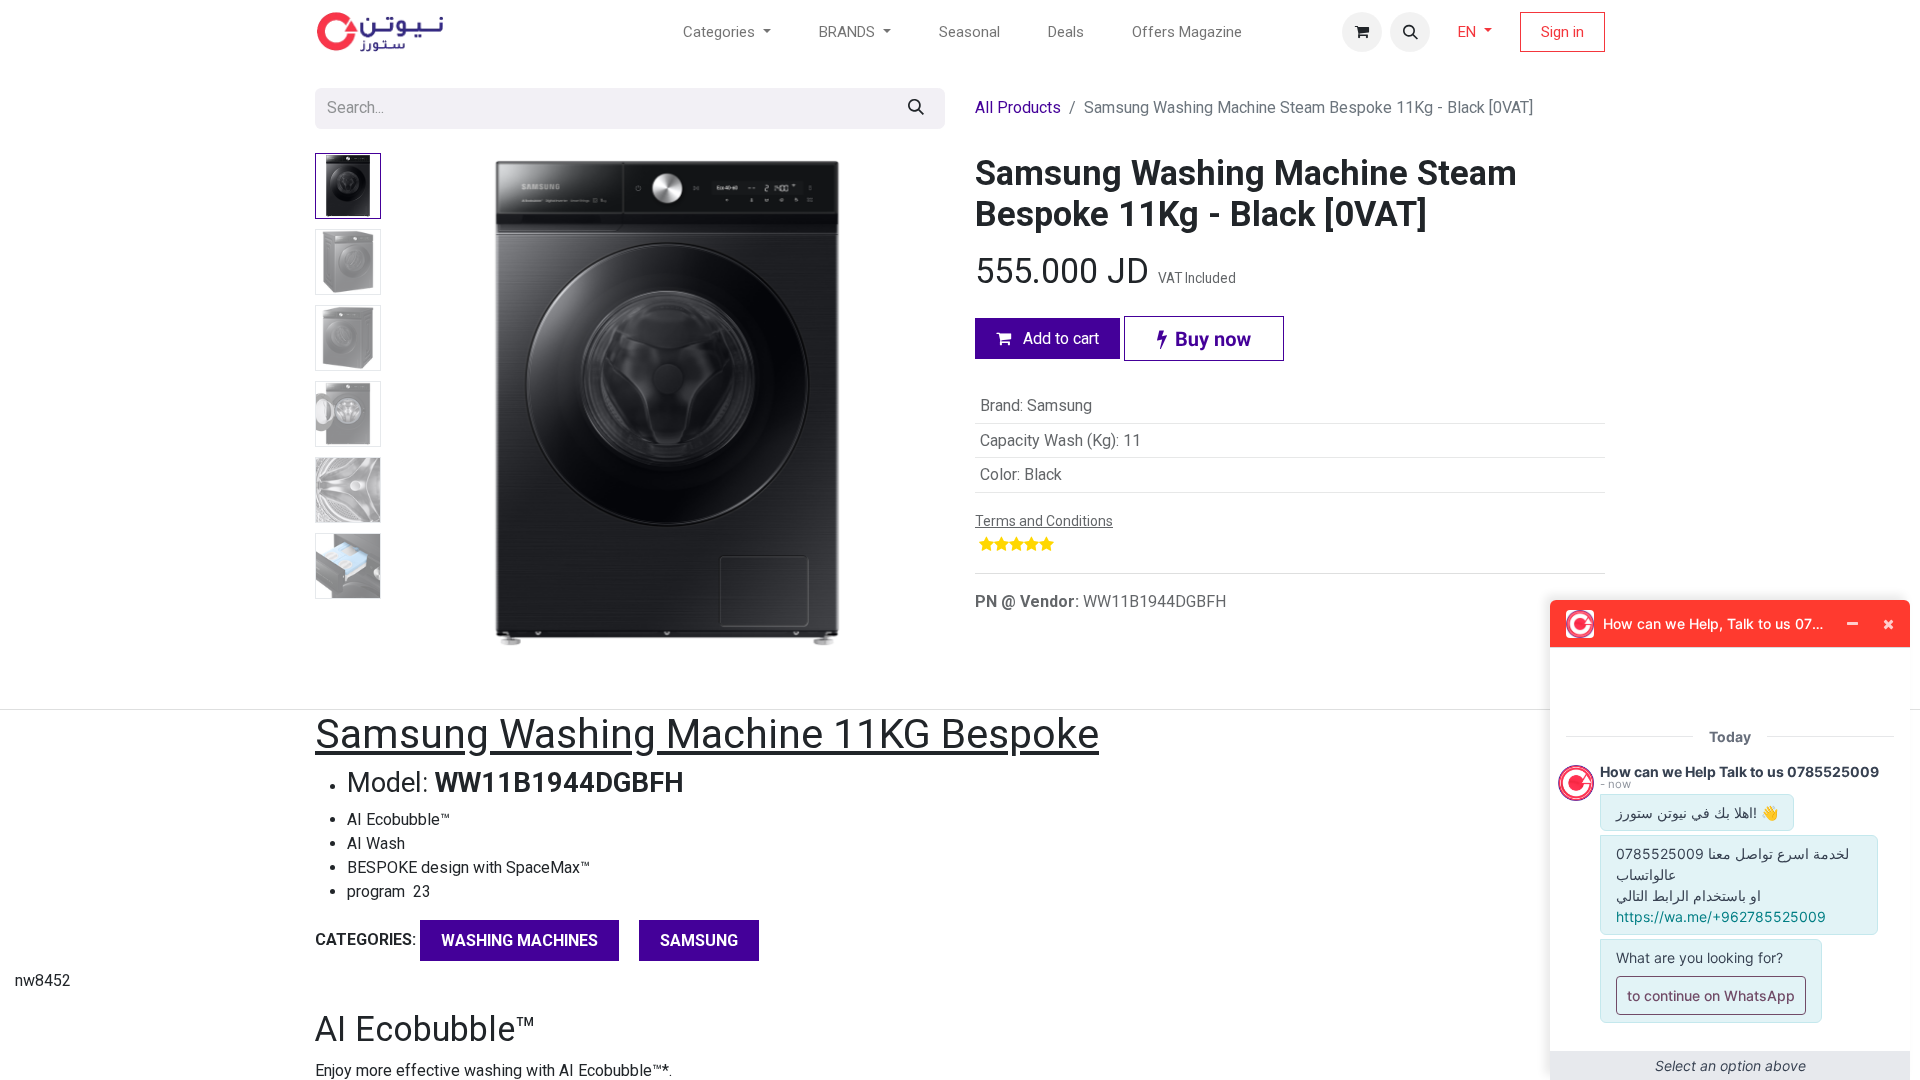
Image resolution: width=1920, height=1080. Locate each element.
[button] (1410, 32)
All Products (1018, 107)
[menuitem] (969, 32)
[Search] (916, 108)
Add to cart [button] (1059, 338)
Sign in (1562, 32)
